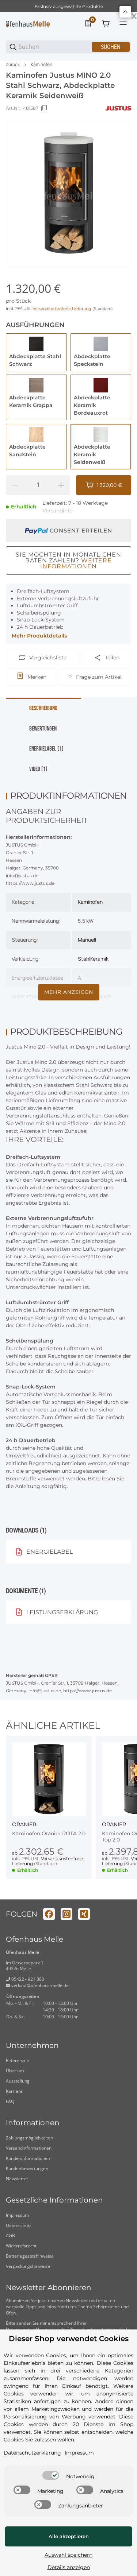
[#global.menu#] (123, 23)
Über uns (15, 2071)
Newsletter (17, 2179)
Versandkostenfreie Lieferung (62, 309)
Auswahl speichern (68, 2555)
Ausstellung (18, 2081)
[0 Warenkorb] (106, 23)
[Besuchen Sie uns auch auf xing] (84, 1914)
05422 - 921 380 (27, 1979)
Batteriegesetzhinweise (30, 2256)
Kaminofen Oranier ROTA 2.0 (49, 1834)
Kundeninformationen (28, 2158)
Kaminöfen (41, 65)
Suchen (111, 47)
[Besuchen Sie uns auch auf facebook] (49, 1914)
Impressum (17, 2215)
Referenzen (18, 2060)
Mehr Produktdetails (39, 636)
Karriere (14, 2091)
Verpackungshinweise (28, 2266)
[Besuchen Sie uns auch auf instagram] (66, 1914)
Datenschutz (19, 2225)
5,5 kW (86, 921)
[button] (49, 1779)
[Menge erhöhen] (61, 485)
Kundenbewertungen (27, 2168)
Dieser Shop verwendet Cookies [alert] (69, 2339)
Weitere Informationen (76, 563)
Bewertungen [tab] (43, 729)
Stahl (84, 959)
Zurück (13, 65)
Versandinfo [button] (58, 511)
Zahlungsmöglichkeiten (29, 2138)
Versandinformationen (29, 2148)
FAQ (10, 2101)
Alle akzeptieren (69, 2536)
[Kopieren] (44, 108)
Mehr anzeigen (69, 992)
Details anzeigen (69, 2567)
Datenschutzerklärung (32, 2453)
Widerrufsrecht (21, 2246)
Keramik (99, 959)
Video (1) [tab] (38, 769)
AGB (10, 2236)
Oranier (24, 1824)
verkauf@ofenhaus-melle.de (39, 1985)
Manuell (87, 940)
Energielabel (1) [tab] (46, 749)
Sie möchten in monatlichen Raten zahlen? (68, 560)
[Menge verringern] (15, 485)
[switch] (51, 2475)
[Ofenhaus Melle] (28, 23)
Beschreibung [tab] (43, 708)
